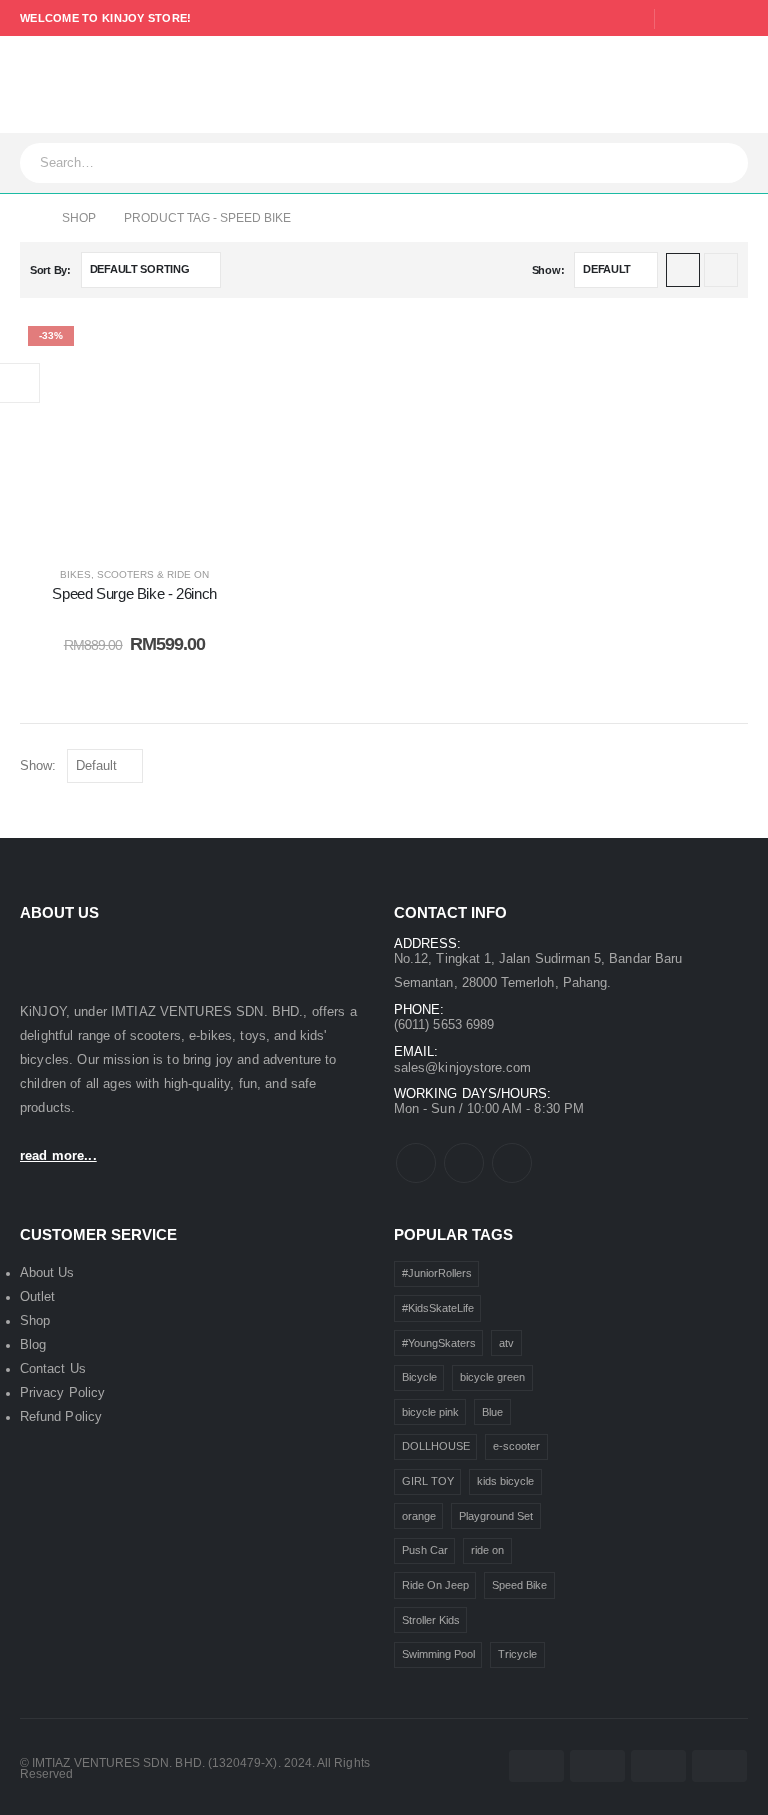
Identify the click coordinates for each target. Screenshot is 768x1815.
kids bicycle (505, 1481)
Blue (492, 1412)
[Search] (727, 163)
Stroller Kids (431, 1620)
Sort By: (50, 270)
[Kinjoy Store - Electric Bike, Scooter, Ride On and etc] (115, 84)
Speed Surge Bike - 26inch (134, 593)
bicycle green (492, 1377)
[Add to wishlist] (219, 348)
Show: (548, 270)
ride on (487, 1550)
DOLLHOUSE (436, 1446)
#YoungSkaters (439, 1343)
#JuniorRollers (437, 1273)
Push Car (425, 1550)
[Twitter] (707, 19)
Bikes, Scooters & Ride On (134, 574)
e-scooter (516, 1446)
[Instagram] (735, 19)
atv (506, 1343)
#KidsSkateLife (438, 1308)
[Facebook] (678, 19)
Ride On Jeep (435, 1585)
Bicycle (419, 1377)
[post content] (134, 432)
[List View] (721, 270)
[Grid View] (683, 270)
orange (419, 1516)
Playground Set (496, 1516)
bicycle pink (430, 1412)
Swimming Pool (438, 1654)
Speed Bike (519, 1585)
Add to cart (149, 526)
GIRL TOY (428, 1481)
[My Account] (616, 85)
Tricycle (517, 1654)
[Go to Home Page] (27, 218)
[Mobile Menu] (33, 85)
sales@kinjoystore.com (462, 1067)
